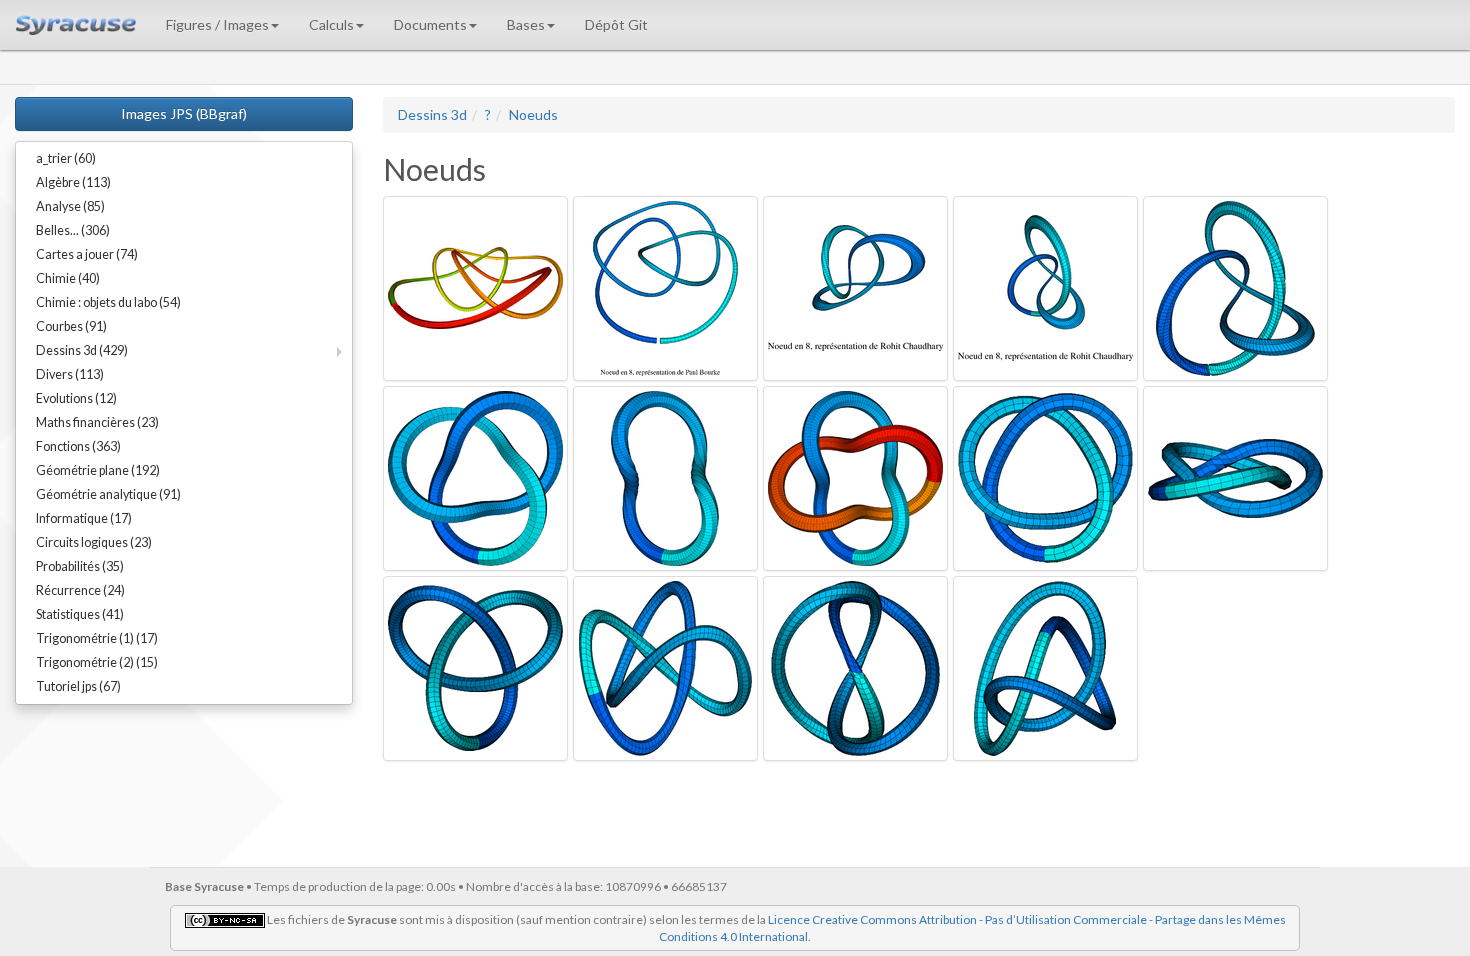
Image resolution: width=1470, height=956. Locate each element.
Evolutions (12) (76, 398)
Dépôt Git (616, 24)
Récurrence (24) (80, 590)
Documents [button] (430, 24)
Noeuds (533, 114)
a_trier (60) (66, 158)
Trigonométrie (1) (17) (97, 638)
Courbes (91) (71, 326)
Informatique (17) (84, 518)
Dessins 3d (432, 114)
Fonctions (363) (78, 446)
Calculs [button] (331, 24)
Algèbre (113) (73, 182)
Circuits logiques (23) (94, 542)
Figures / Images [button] (217, 24)
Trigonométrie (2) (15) (97, 662)
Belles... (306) (73, 230)
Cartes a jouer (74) (87, 254)
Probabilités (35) (80, 566)
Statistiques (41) (80, 614)
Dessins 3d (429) (82, 350)
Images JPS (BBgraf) (184, 113)
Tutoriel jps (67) (78, 686)
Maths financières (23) (97, 422)
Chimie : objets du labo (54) (108, 302)
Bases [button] (526, 24)
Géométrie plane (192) (98, 470)
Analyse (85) (70, 206)
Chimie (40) (68, 278)
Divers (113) (70, 374)
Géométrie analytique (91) (108, 494)
